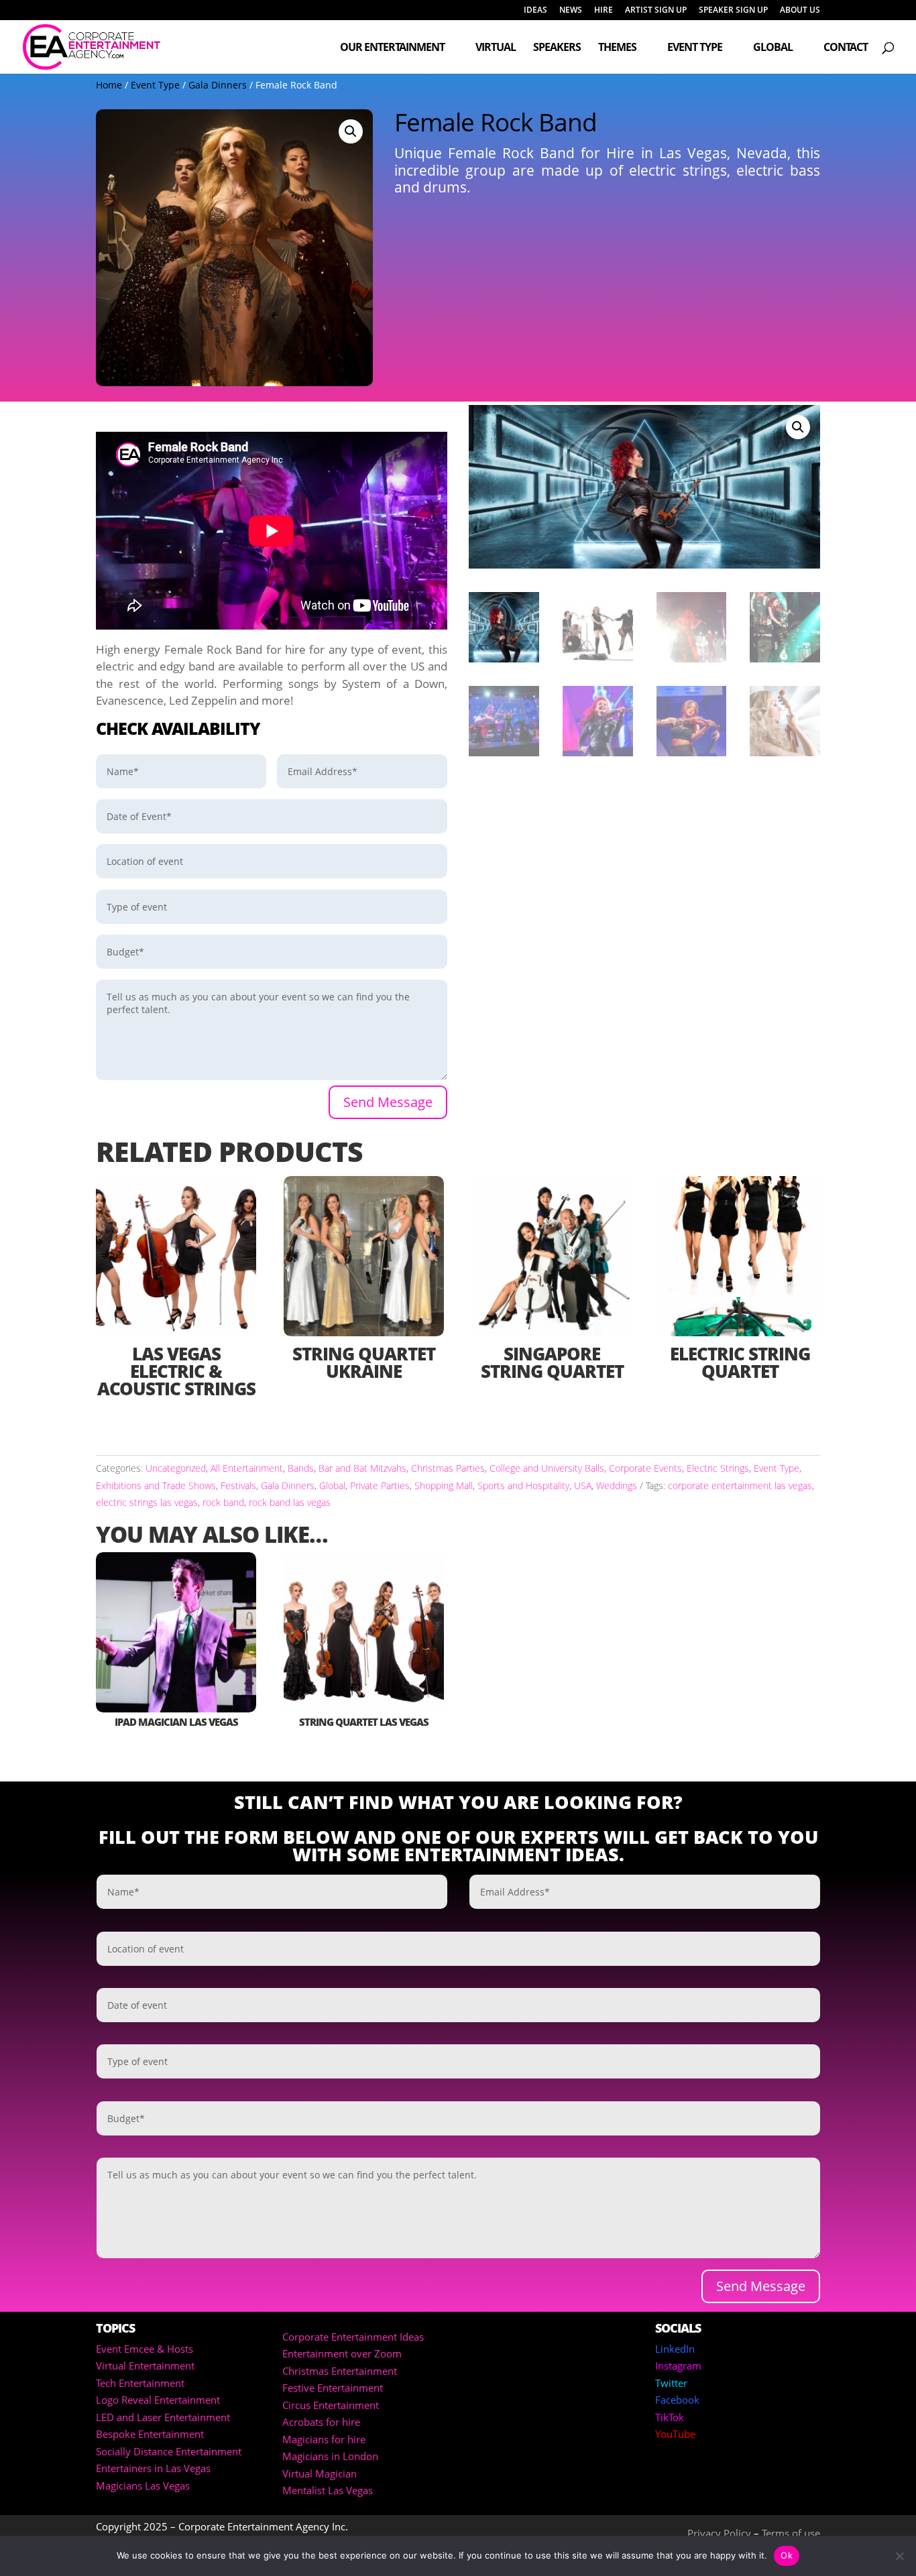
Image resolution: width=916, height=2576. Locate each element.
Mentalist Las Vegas (328, 2490)
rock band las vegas (290, 1502)
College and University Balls (547, 1468)
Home (109, 85)
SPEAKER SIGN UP (733, 11)
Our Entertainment (392, 48)
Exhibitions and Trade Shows (156, 1485)
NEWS (571, 11)
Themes (617, 48)
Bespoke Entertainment (150, 2434)
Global (773, 48)
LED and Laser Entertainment (163, 2417)
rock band (223, 1502)
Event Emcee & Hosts (145, 2349)
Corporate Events (645, 1468)
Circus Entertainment (331, 2405)
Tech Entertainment (140, 2383)
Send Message (388, 1102)
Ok (787, 2555)
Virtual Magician (320, 2473)
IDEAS (535, 11)
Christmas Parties (448, 1468)
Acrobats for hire (321, 2422)
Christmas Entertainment (340, 2371)
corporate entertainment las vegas (740, 1485)
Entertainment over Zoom (342, 2353)
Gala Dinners (218, 85)
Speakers (557, 48)
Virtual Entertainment (145, 2365)
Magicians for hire (324, 2439)
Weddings (617, 1485)
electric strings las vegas (147, 1502)
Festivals (238, 1485)
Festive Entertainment (333, 2388)
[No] (899, 2556)
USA (583, 1485)
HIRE (604, 11)
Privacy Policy (719, 2533)
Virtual (496, 48)
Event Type (695, 48)
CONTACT (846, 48)
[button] (351, 131)
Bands (301, 1468)
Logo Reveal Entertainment (158, 2400)
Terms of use (791, 2533)
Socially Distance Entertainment (169, 2451)
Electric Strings (718, 1468)
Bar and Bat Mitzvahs (362, 1468)
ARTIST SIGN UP (656, 11)
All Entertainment (247, 1468)
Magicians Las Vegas (143, 2485)
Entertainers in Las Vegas (153, 2468)
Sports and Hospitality (523, 1485)
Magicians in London (330, 2456)
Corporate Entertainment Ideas (353, 2337)
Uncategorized (176, 1468)
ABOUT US (800, 11)
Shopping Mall (444, 1485)
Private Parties (380, 1485)
